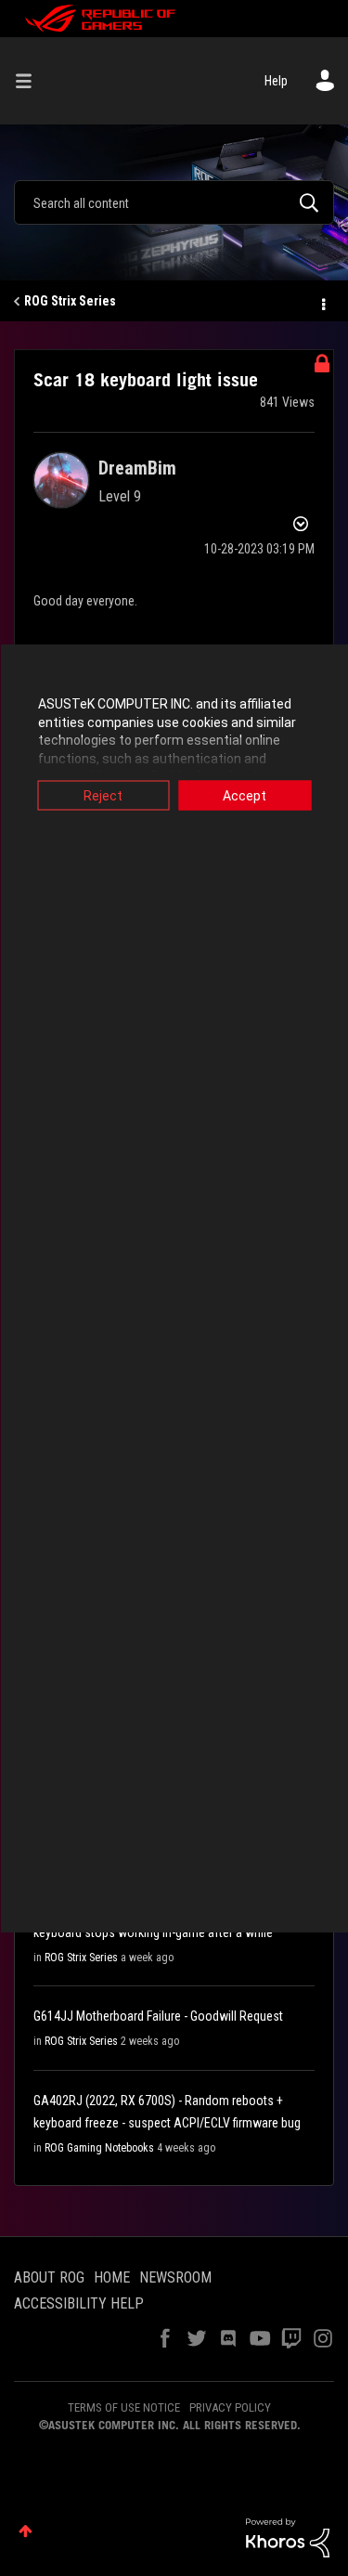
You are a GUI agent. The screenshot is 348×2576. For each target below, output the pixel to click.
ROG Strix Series (70, 301)
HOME (112, 2277)
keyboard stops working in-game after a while (153, 1932)
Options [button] (322, 302)
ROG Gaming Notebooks (99, 2148)
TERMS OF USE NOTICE (124, 2407)
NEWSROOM (175, 2277)
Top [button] (26, 2531)
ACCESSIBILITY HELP (79, 2303)
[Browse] (31, 81)
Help (276, 81)
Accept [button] (245, 796)
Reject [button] (103, 796)
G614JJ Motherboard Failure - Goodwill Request (158, 2016)
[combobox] (174, 202)
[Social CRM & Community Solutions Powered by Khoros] (288, 2537)
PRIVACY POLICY (230, 2407)
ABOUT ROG (49, 2277)
